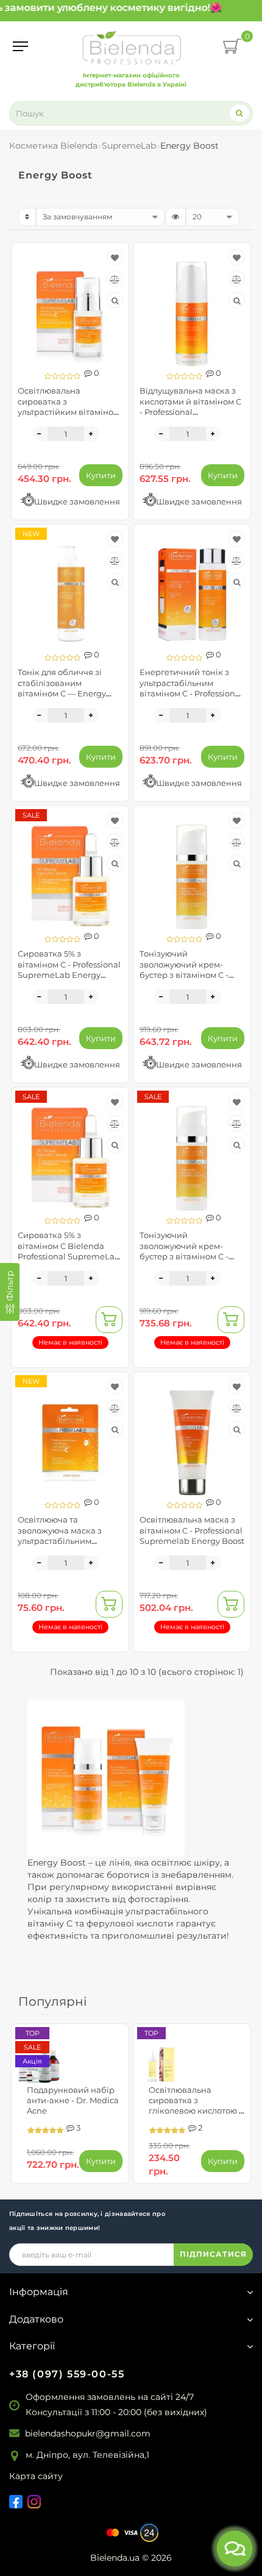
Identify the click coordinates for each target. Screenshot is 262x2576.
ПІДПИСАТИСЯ (213, 2254)
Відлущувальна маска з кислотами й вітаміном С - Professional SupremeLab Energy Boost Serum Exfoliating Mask (190, 417)
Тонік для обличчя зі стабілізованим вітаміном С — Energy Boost (62, 688)
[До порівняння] (115, 279)
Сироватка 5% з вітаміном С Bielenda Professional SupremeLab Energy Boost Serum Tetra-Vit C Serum (69, 1256)
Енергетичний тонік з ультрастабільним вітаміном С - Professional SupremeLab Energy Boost (191, 693)
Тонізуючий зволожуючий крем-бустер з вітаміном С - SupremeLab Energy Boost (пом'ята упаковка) (190, 1256)
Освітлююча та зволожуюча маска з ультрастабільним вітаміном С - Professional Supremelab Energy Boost (70, 1541)
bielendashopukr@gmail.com (88, 2433)
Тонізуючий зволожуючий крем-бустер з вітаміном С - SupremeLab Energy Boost (184, 975)
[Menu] (20, 46)
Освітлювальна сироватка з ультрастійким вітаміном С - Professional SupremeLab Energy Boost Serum (69, 417)
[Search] (239, 113)
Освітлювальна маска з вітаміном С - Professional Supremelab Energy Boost (192, 1530)
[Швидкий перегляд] (115, 300)
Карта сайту (36, 2476)
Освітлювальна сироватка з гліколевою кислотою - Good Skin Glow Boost (195, 2105)
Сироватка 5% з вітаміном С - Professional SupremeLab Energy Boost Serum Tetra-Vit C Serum (69, 975)
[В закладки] (115, 258)
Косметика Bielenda (53, 146)
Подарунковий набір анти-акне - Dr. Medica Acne (73, 2100)
